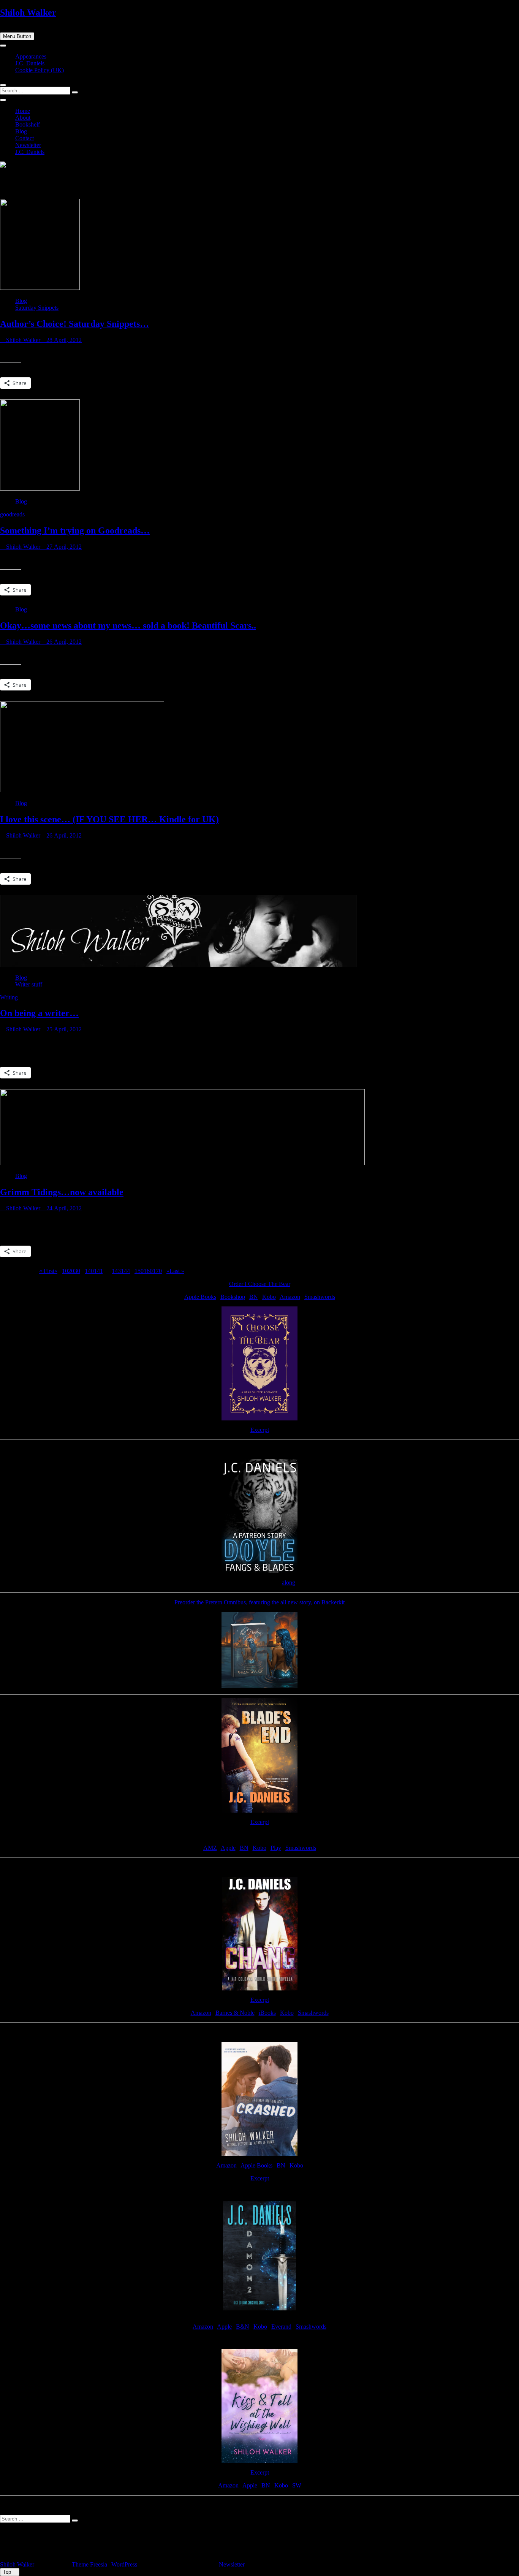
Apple (228, 1848)
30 (77, 1271)
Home (23, 111)
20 (71, 1271)
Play (276, 1848)
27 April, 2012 (63, 547)
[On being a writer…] (179, 965)
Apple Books (200, 1297)
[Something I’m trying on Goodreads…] (40, 488)
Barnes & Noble (235, 2013)
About (23, 118)
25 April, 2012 (63, 1029)
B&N (243, 2327)
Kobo (269, 1297)
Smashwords (320, 1297)
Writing (9, 997)
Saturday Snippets (37, 308)
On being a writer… (39, 1013)
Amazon (290, 1297)
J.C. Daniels (30, 63)
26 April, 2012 (63, 642)
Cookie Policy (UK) (40, 70)
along (289, 1582)
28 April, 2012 (63, 340)
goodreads (12, 514)
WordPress (124, 2564)
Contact (25, 138)
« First (47, 1271)
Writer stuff (29, 984)
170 (157, 1271)
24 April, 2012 (63, 1208)
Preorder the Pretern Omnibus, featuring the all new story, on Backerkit (259, 1602)
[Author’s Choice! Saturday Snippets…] (40, 288)
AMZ (210, 1848)
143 (116, 1271)
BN (254, 1297)
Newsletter (28, 145)
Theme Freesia (89, 2564)
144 (125, 1271)
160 (148, 1271)
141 (98, 1271)
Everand (281, 2327)
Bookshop (233, 1297)
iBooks (267, 2013)
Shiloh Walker (28, 13)
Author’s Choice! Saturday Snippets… (74, 324)
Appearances (31, 56)
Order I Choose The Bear (260, 1284)
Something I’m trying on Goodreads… (75, 530)
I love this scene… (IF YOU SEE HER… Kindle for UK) (109, 819)
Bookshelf (28, 124)
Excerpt (260, 1430)
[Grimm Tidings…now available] (182, 1163)
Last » (177, 1271)
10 (65, 1271)
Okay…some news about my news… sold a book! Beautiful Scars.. (128, 625)
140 (89, 1271)
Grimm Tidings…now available (62, 1192)
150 (139, 1271)
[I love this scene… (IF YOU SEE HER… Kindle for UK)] (82, 790)
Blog (21, 131)
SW (297, 2485)
